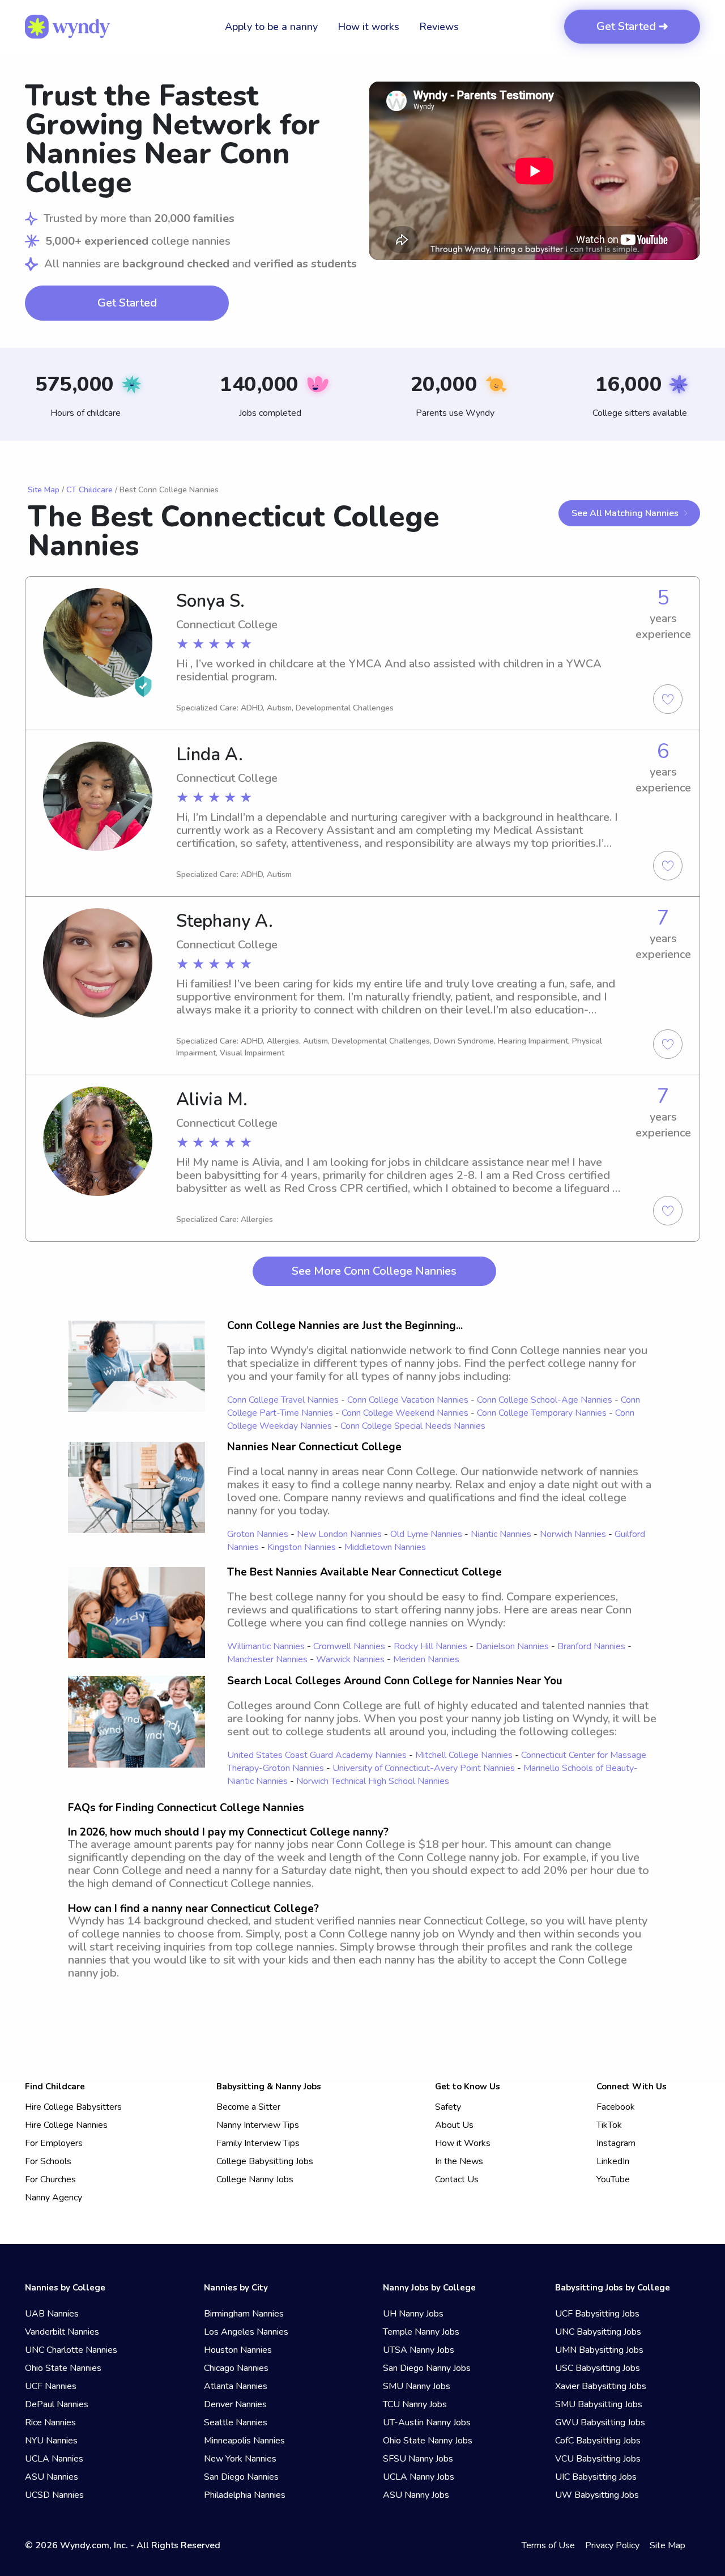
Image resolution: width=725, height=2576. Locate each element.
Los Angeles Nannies (246, 2332)
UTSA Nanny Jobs (419, 2350)
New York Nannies (240, 2459)
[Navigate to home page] (67, 27)
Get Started (127, 303)
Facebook (616, 2107)
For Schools (48, 2161)
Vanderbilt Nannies (62, 2332)
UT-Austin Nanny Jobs (427, 2422)
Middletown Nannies (385, 1547)
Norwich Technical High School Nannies (373, 1781)
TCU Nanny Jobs (415, 2404)
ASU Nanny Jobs (416, 2495)
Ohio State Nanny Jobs (428, 2441)
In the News (459, 2161)
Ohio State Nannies (63, 2368)
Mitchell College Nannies (464, 1755)
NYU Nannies (51, 2441)
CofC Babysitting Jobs (598, 2441)
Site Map (44, 490)
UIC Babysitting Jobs (596, 2477)
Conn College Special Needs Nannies (413, 1426)
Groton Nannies (258, 1534)
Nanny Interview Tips (258, 2125)
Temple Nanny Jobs (421, 2332)
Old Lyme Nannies (426, 1534)
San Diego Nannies (241, 2477)
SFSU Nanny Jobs (418, 2459)
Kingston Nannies (302, 1547)
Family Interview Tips (258, 2143)
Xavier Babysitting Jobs (601, 2386)
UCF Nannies (51, 2386)
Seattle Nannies (236, 2422)
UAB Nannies (52, 2314)
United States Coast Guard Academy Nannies (317, 1755)
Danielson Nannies (512, 1646)
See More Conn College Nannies (374, 1271)
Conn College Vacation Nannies (408, 1400)
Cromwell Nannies (349, 1646)
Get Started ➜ (632, 26)
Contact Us (457, 2179)
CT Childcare (89, 490)
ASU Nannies (52, 2477)
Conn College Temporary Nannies (542, 1413)
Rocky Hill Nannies (430, 1646)
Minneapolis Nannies (244, 2441)
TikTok (609, 2125)
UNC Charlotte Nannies (71, 2350)
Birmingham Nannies (244, 2314)
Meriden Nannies (426, 1659)
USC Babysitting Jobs (598, 2368)
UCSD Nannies (54, 2495)
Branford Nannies (591, 1646)
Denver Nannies (235, 2404)
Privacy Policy (612, 2545)
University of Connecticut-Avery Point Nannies (424, 1768)
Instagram (616, 2143)
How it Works (463, 2143)
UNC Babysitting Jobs (598, 2332)
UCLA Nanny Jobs (419, 2477)
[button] (535, 171)
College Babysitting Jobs (265, 2161)
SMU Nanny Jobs (417, 2386)
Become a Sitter (248, 2107)
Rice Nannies (50, 2422)
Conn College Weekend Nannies (405, 1413)
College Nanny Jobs (255, 2179)
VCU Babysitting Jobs (598, 2459)
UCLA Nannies (54, 2459)
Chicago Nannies (236, 2368)
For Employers (54, 2143)
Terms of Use (548, 2545)
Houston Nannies (238, 2350)
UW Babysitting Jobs (597, 2495)
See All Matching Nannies (625, 513)
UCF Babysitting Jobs (597, 2314)
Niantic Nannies (501, 1534)
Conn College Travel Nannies (283, 1400)
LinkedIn (613, 2161)
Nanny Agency (54, 2198)
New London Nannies (339, 1534)
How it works (368, 27)
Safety (448, 2107)
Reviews (439, 27)
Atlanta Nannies (236, 2386)
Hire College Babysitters (73, 2107)
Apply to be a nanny (271, 27)
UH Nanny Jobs (413, 2314)
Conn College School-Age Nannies (545, 1400)
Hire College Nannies (66, 2125)
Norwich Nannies (573, 1534)
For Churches (50, 2179)
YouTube (613, 2179)
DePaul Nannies (57, 2404)
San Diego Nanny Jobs (427, 2368)
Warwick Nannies (350, 1659)
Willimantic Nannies (266, 1646)
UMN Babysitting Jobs (599, 2350)
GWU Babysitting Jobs (600, 2422)
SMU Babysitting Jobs (599, 2404)
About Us (454, 2125)
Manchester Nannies (267, 1659)
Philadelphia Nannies (245, 2495)
